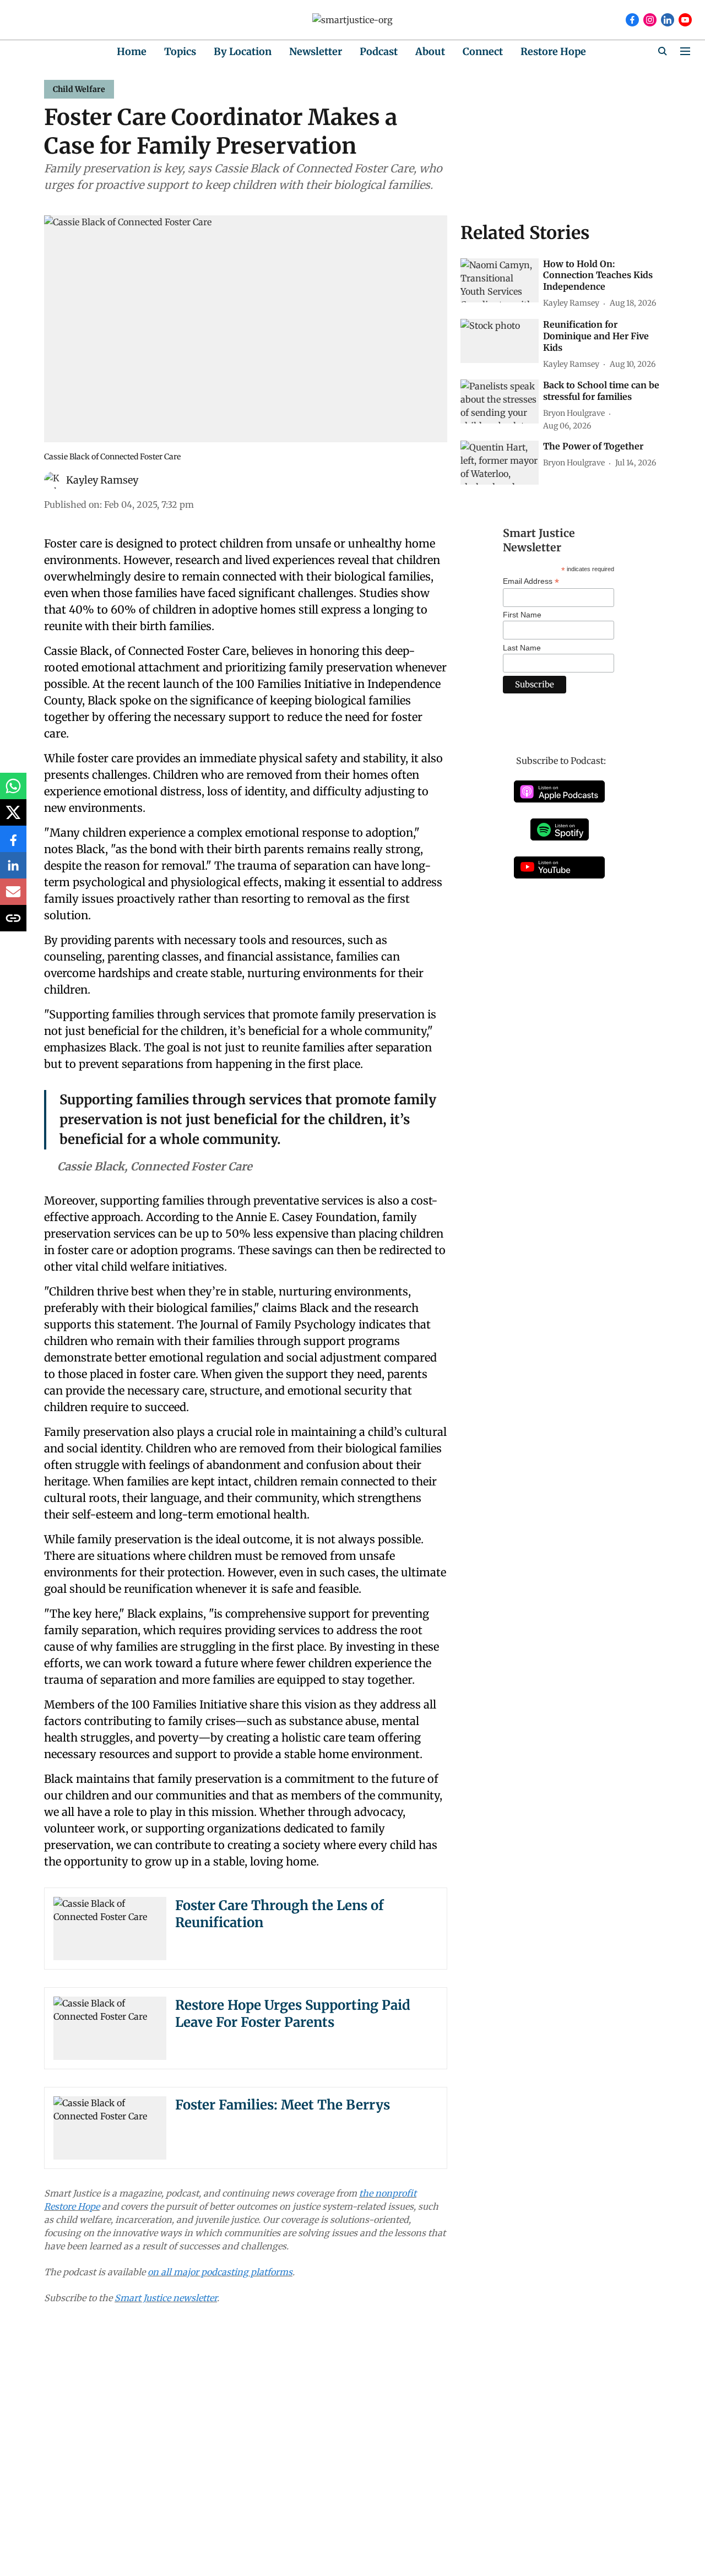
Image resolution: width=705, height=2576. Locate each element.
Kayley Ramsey (102, 480)
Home (132, 51)
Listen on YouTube (559, 867)
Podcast (379, 51)
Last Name (522, 648)
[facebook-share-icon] (13, 844)
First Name (522, 615)
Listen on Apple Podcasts (559, 791)
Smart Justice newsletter (166, 2298)
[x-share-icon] (13, 818)
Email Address (531, 581)
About (430, 51)
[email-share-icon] (13, 897)
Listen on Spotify (560, 829)
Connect (483, 51)
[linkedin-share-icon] (13, 871)
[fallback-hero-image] (500, 280)
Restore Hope (553, 51)
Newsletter (316, 51)
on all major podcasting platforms (220, 2272)
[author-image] (53, 480)
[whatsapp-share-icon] (13, 791)
